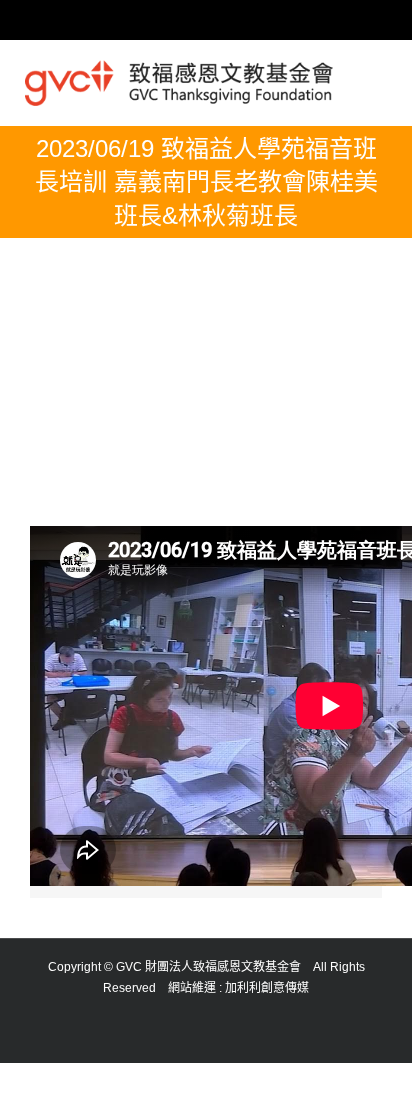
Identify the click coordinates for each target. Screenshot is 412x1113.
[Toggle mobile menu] (379, 76)
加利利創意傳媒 (267, 988)
